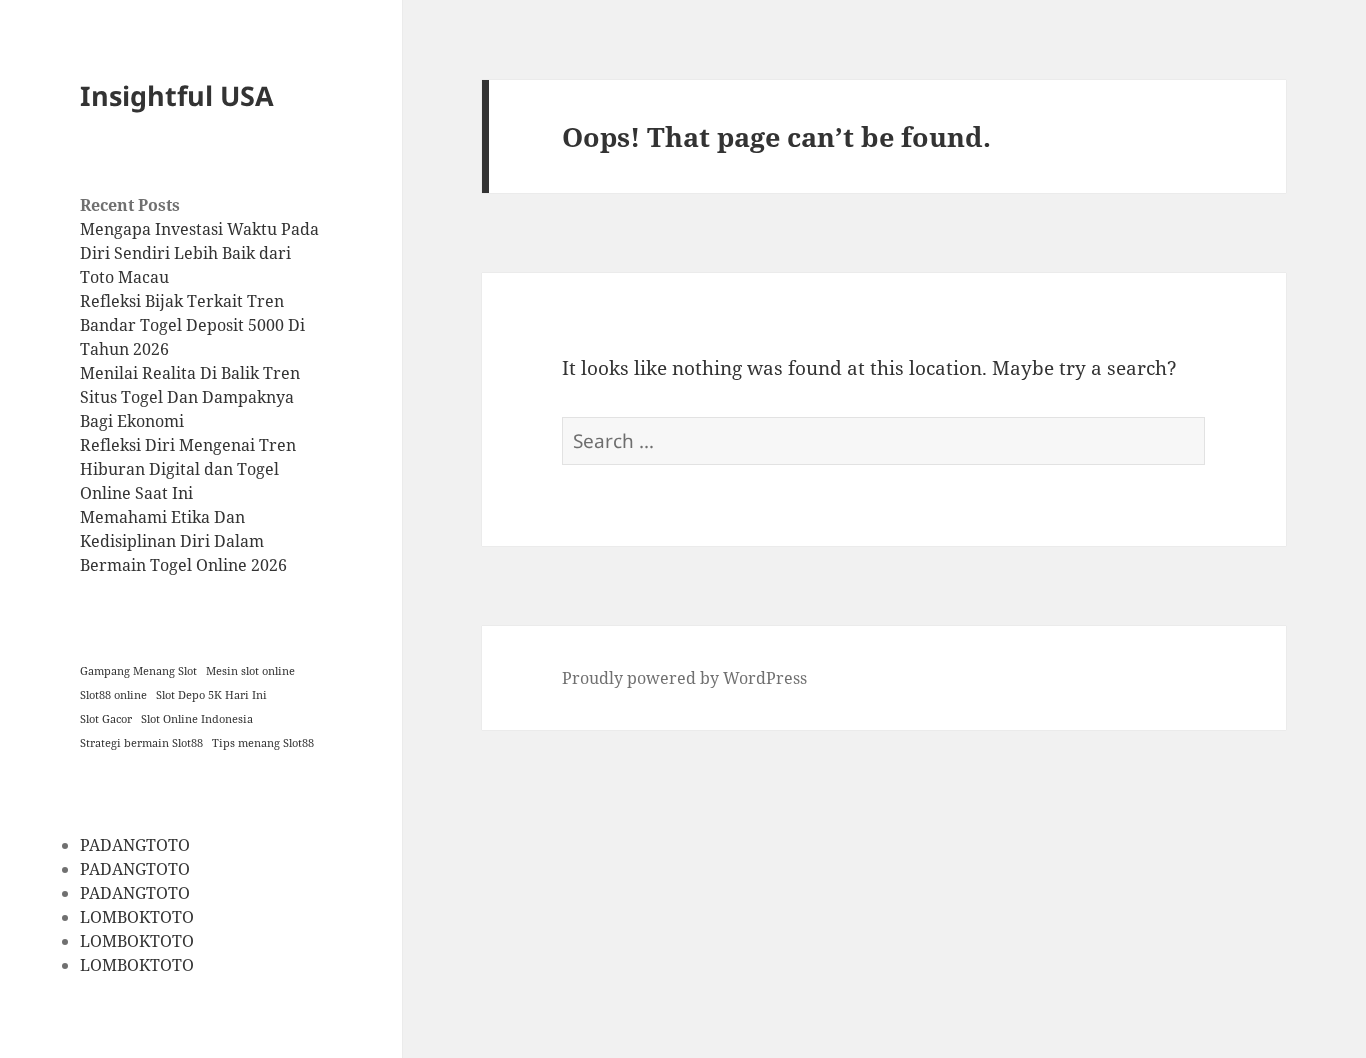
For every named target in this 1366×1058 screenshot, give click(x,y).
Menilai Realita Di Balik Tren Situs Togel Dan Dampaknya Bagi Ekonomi (190, 397)
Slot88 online (113, 695)
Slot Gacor (106, 719)
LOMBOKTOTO (137, 917)
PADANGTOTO (135, 845)
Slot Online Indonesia (197, 719)
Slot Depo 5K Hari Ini (211, 695)
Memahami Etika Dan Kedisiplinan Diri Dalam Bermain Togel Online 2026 (183, 541)
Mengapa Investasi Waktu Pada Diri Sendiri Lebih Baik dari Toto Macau (199, 253)
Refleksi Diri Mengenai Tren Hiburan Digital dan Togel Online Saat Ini (188, 469)
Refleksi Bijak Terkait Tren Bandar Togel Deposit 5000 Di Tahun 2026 (192, 325)
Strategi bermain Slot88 (141, 743)
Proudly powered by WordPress (684, 678)
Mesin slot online (250, 671)
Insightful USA (177, 95)
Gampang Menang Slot (138, 671)
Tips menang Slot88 (263, 743)
